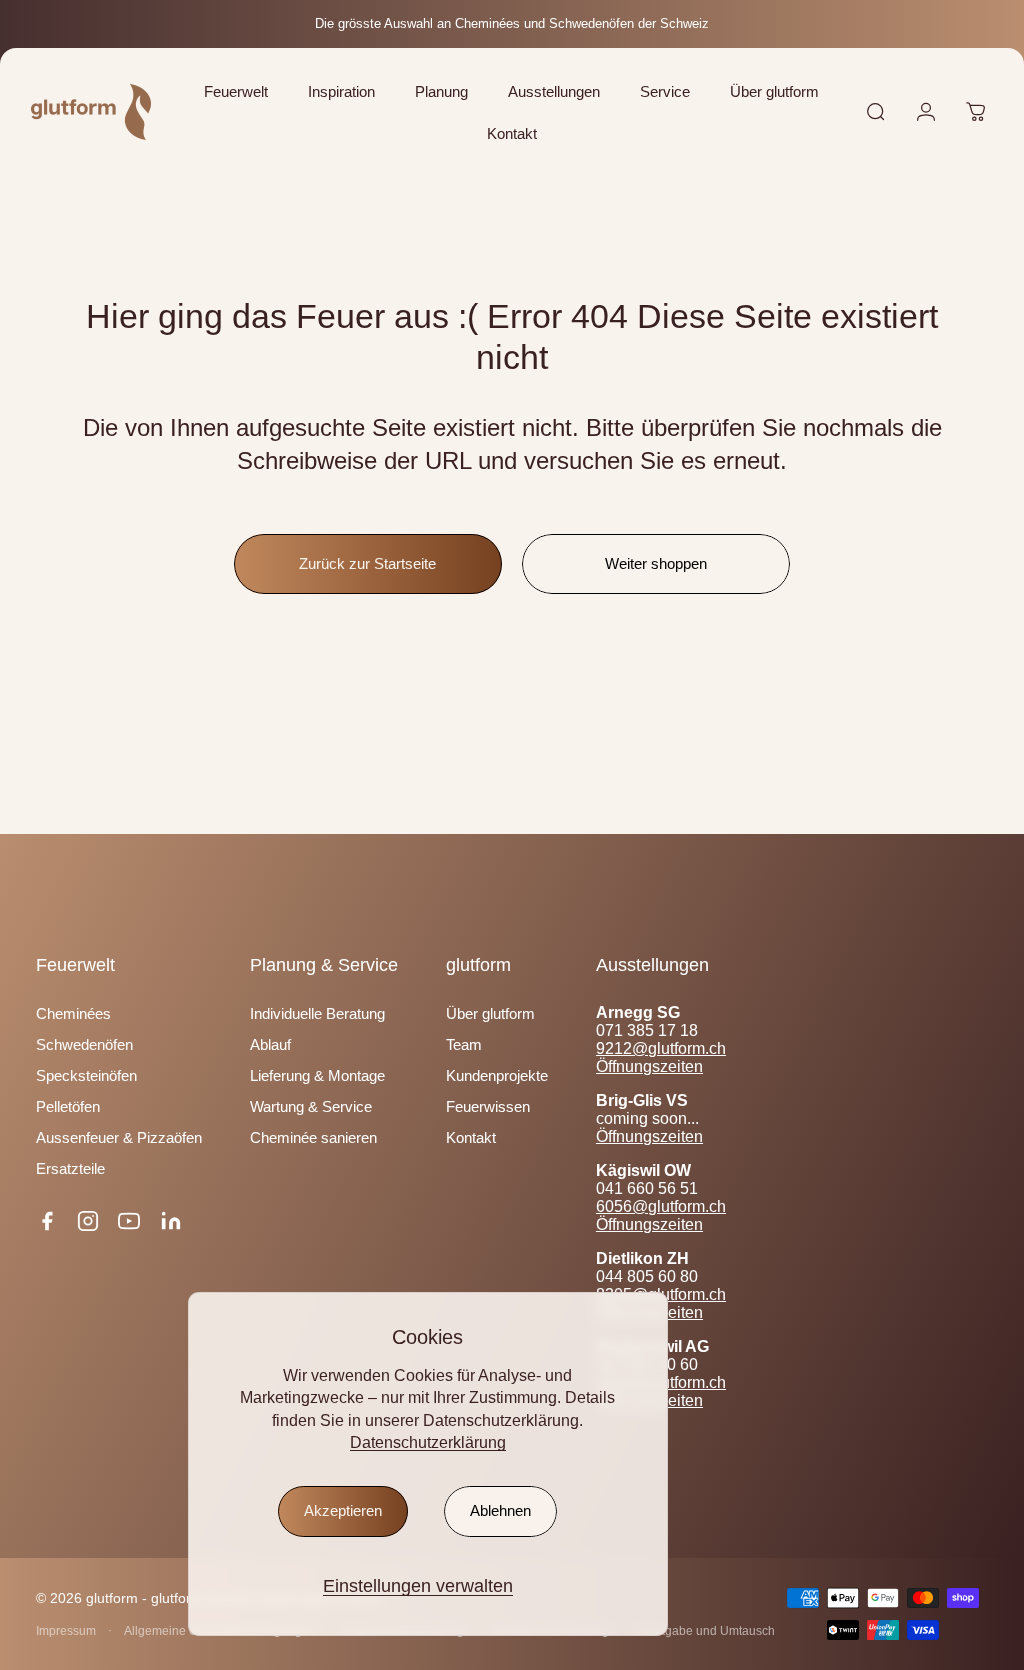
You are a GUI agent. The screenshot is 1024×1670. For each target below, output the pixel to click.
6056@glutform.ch (661, 1206)
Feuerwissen (488, 1106)
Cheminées (73, 1013)
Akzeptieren (343, 1511)
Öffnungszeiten (649, 1066)
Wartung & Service (311, 1106)
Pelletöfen (68, 1106)
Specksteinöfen (86, 1075)
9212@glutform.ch (661, 1048)
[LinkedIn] (171, 1221)
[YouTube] (129, 1221)
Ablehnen (500, 1511)
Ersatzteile (70, 1168)
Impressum (66, 1631)
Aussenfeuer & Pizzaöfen (119, 1137)
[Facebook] (47, 1221)
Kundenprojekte (497, 1075)
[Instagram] (88, 1221)
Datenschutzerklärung (428, 1442)
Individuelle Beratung (317, 1013)
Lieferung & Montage (317, 1075)
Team (464, 1044)
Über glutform (490, 1013)
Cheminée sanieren (313, 1137)
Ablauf (270, 1044)
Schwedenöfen (84, 1044)
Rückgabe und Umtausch (706, 1631)
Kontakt (471, 1137)
